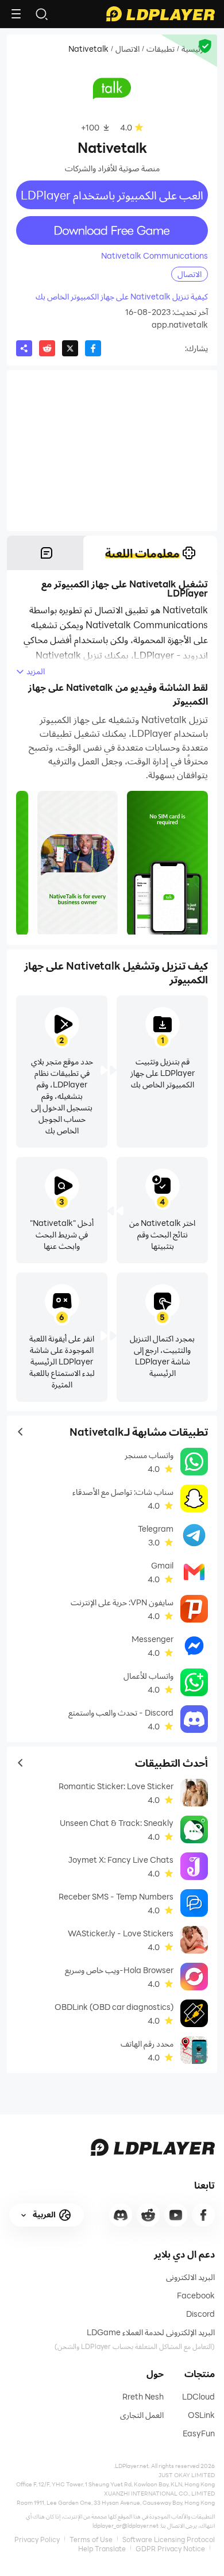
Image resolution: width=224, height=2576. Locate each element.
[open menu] (16, 14)
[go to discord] (121, 2215)
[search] (41, 14)
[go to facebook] (203, 2215)
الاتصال (128, 49)
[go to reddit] (148, 2215)
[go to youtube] (176, 2215)
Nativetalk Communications (155, 256)
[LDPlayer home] (160, 14)
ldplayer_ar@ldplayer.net (125, 2525)
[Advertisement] (112, 451)
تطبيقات (161, 49)
